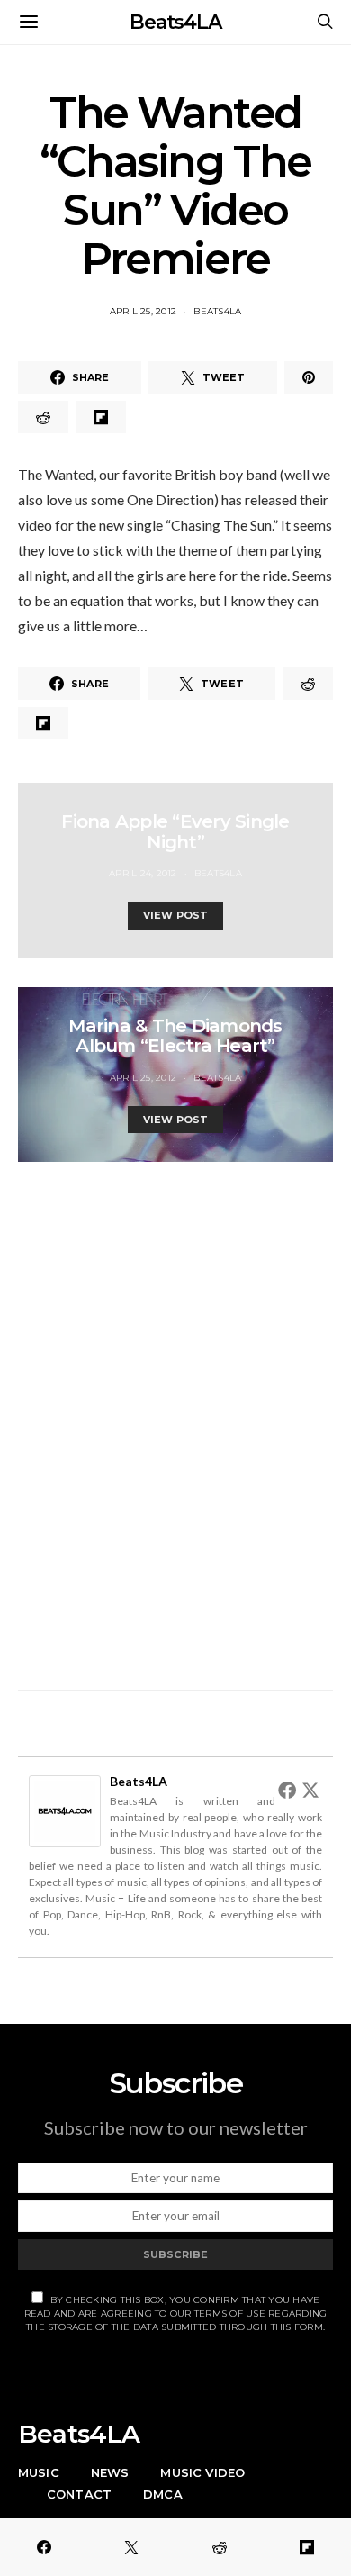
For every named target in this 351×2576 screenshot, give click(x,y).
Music (39, 2472)
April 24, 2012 (143, 873)
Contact (79, 2494)
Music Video (202, 2472)
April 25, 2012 (144, 311)
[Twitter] (310, 1790)
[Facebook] (287, 1790)
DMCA (163, 2494)
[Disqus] (175, 1416)
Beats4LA (175, 22)
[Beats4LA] (65, 1809)
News (110, 2472)
